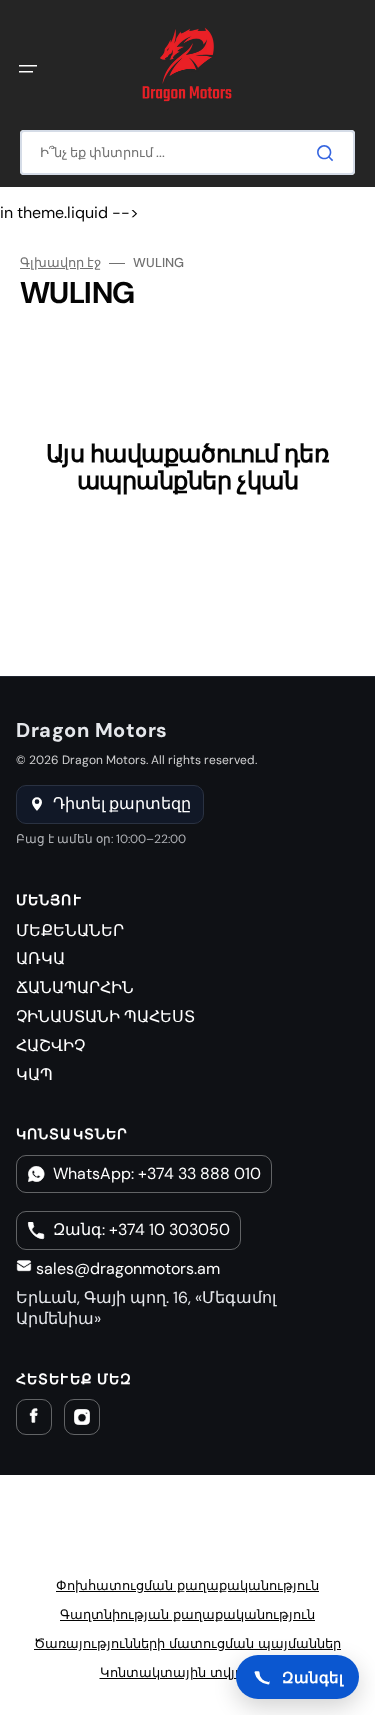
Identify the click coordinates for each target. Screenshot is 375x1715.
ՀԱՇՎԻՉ (50, 1045)
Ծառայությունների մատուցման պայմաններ (187, 1643)
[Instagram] (82, 1417)
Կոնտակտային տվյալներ (188, 1672)
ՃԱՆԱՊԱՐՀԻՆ (75, 987)
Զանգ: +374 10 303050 (141, 1229)
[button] (28, 69)
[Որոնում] (329, 153)
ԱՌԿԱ (40, 958)
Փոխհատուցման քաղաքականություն (187, 1585)
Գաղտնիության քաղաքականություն (187, 1614)
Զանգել (312, 1677)
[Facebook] (34, 1417)
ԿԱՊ (34, 1074)
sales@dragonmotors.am (126, 1268)
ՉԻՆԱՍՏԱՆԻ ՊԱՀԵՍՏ (105, 1016)
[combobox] (187, 152)
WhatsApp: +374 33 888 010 (157, 1173)
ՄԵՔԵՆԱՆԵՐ (70, 930)
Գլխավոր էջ (60, 263)
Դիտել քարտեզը (122, 803)
